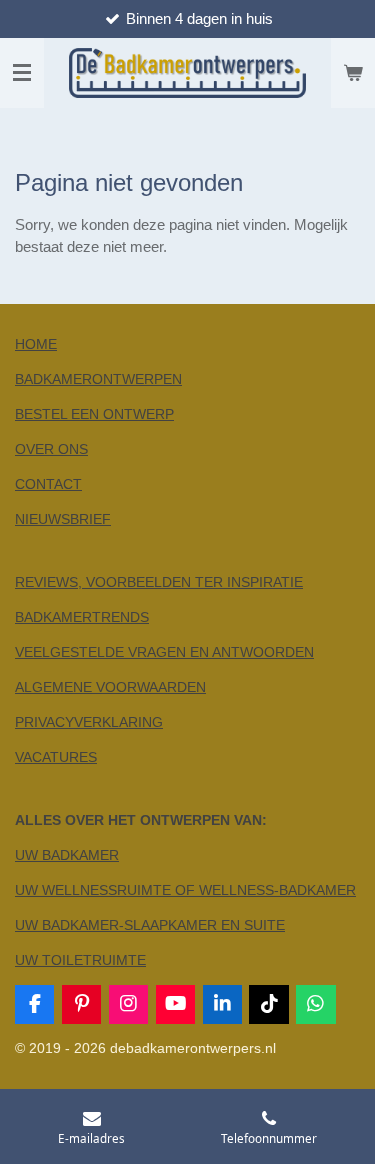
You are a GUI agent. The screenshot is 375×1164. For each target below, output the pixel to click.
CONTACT (48, 484)
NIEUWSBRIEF (63, 519)
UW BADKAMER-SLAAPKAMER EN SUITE (150, 925)
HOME (36, 344)
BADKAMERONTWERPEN (98, 379)
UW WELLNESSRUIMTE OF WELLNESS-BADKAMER (185, 890)
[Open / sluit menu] (22, 73)
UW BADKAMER (67, 855)
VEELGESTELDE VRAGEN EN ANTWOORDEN (164, 652)
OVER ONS (51, 449)
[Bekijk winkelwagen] (353, 73)
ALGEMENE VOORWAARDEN (110, 687)
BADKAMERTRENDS (82, 617)
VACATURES (56, 757)
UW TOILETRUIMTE (80, 960)
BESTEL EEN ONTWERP (94, 414)
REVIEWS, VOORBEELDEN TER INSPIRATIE (159, 582)
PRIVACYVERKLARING (89, 722)
